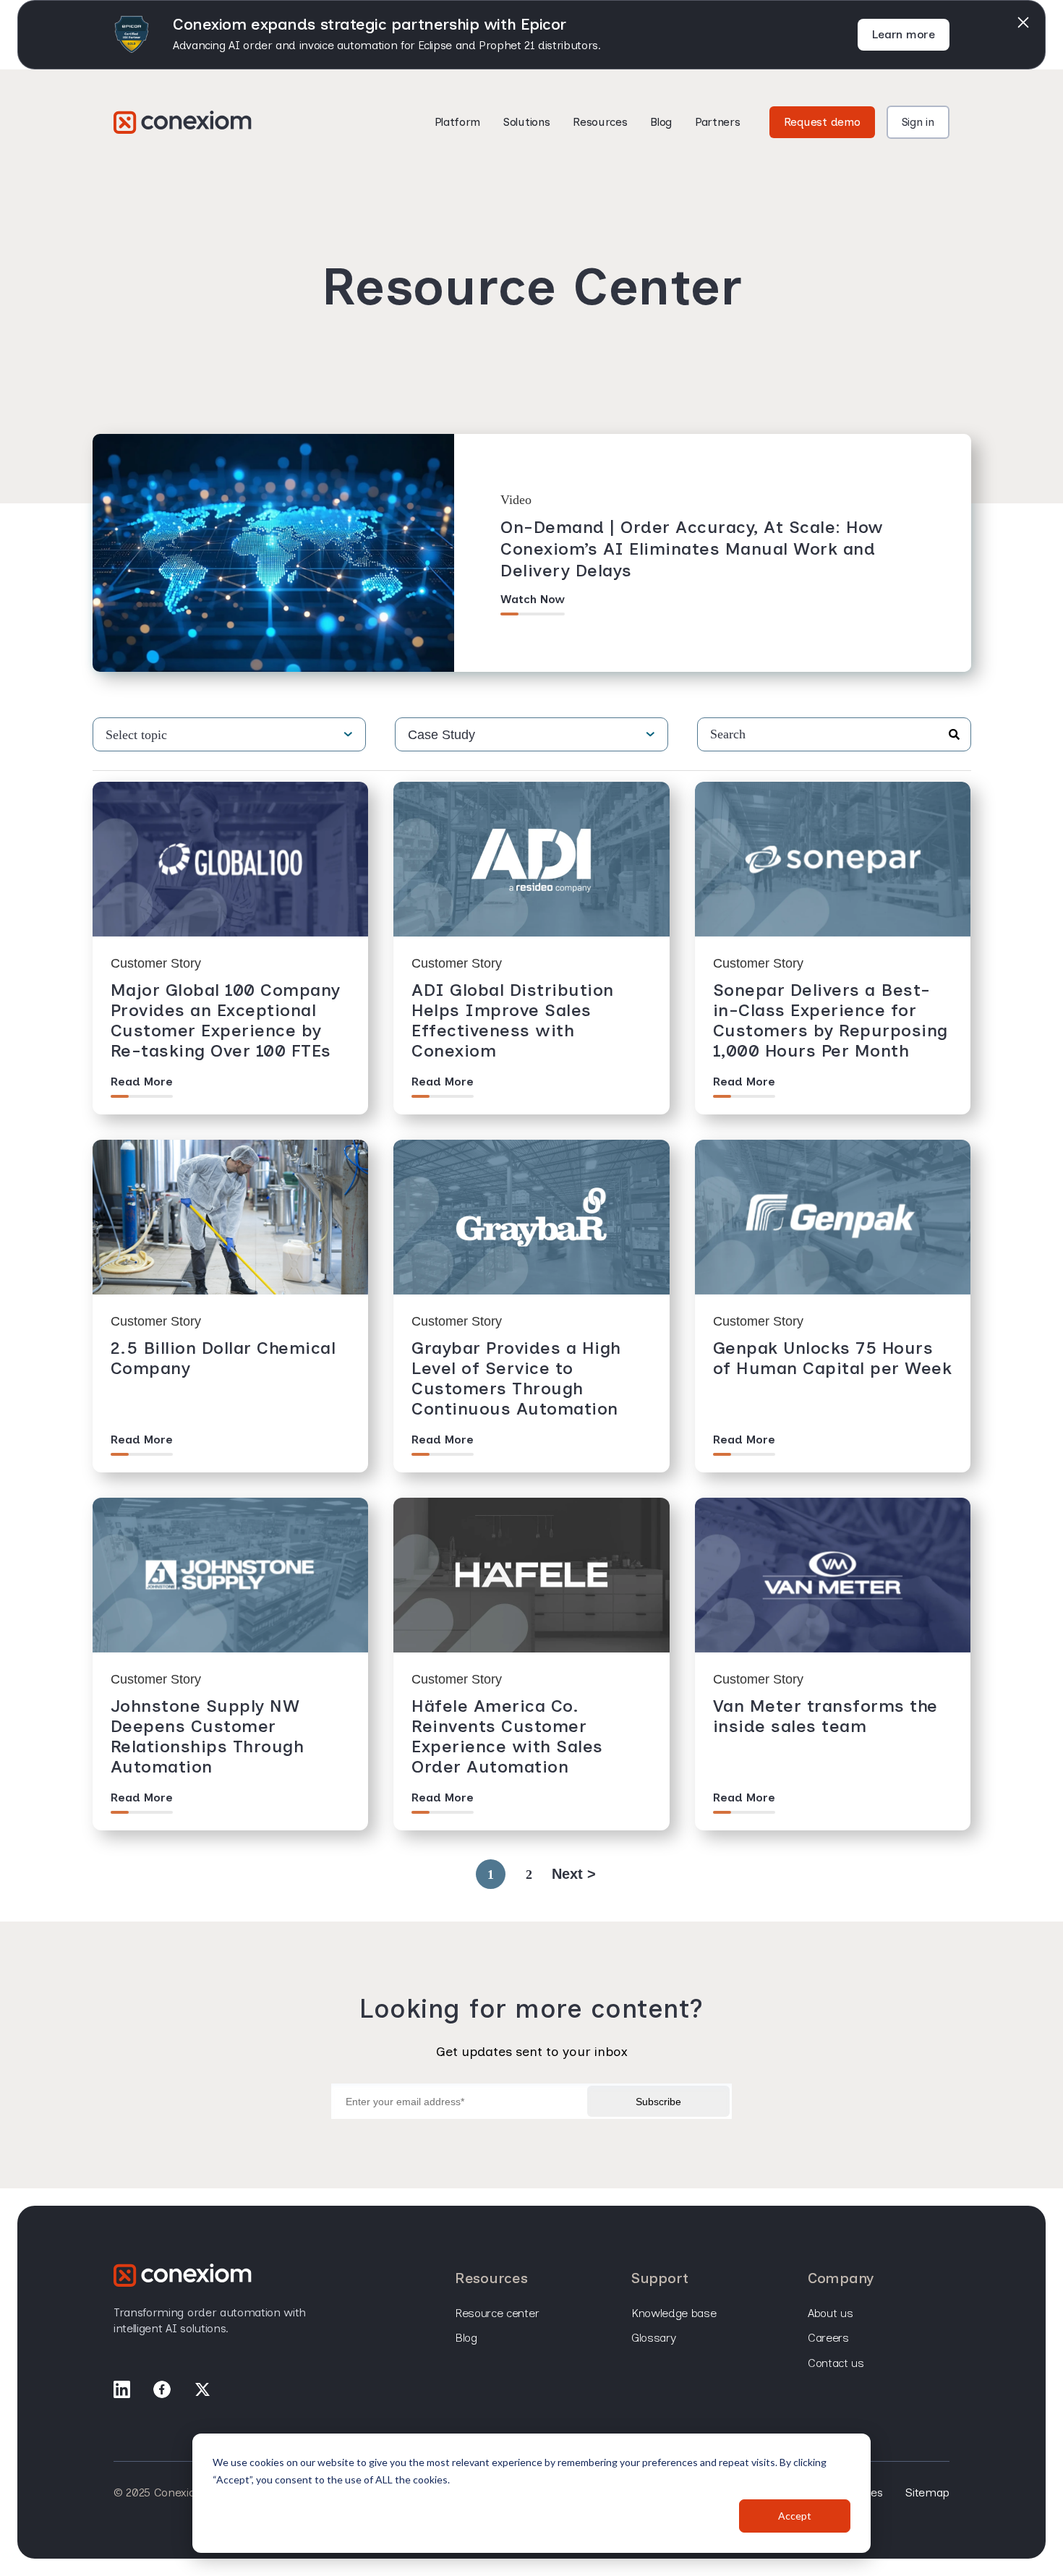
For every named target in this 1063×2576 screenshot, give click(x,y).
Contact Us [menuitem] (836, 2363)
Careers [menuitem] (828, 2338)
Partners (717, 122)
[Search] (954, 735)
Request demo (822, 122)
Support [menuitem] (660, 2278)
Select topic (136, 735)
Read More (142, 1082)
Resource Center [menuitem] (497, 2313)
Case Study (441, 735)
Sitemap (927, 2492)
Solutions (526, 122)
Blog (661, 122)
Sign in (918, 122)
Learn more (904, 34)
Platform (457, 122)
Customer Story (156, 963)
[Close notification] (1023, 22)
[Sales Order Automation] (183, 122)
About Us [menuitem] (830, 2313)
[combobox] (834, 734)
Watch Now (533, 599)
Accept (795, 2516)
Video (516, 500)
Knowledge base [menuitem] (674, 2313)
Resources (600, 122)
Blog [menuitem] (466, 2338)
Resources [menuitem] (491, 2278)
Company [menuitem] (841, 2278)
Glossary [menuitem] (653, 2338)
